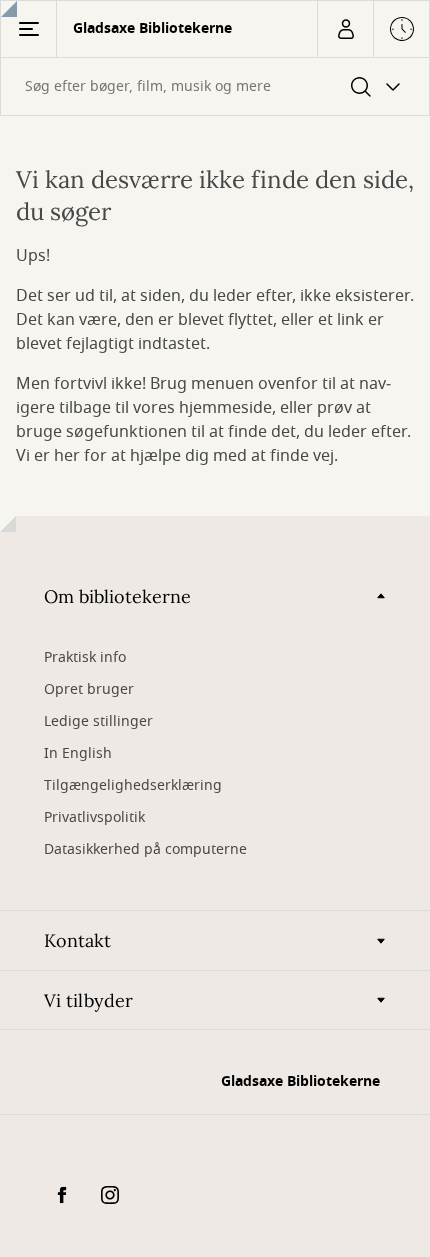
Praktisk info (85, 657)
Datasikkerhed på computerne (145, 849)
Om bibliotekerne (117, 596)
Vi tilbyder (88, 1000)
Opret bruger (89, 689)
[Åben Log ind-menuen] (345, 29)
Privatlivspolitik (94, 817)
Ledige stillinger (98, 721)
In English (78, 753)
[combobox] (215, 86)
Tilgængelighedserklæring (133, 785)
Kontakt (77, 940)
